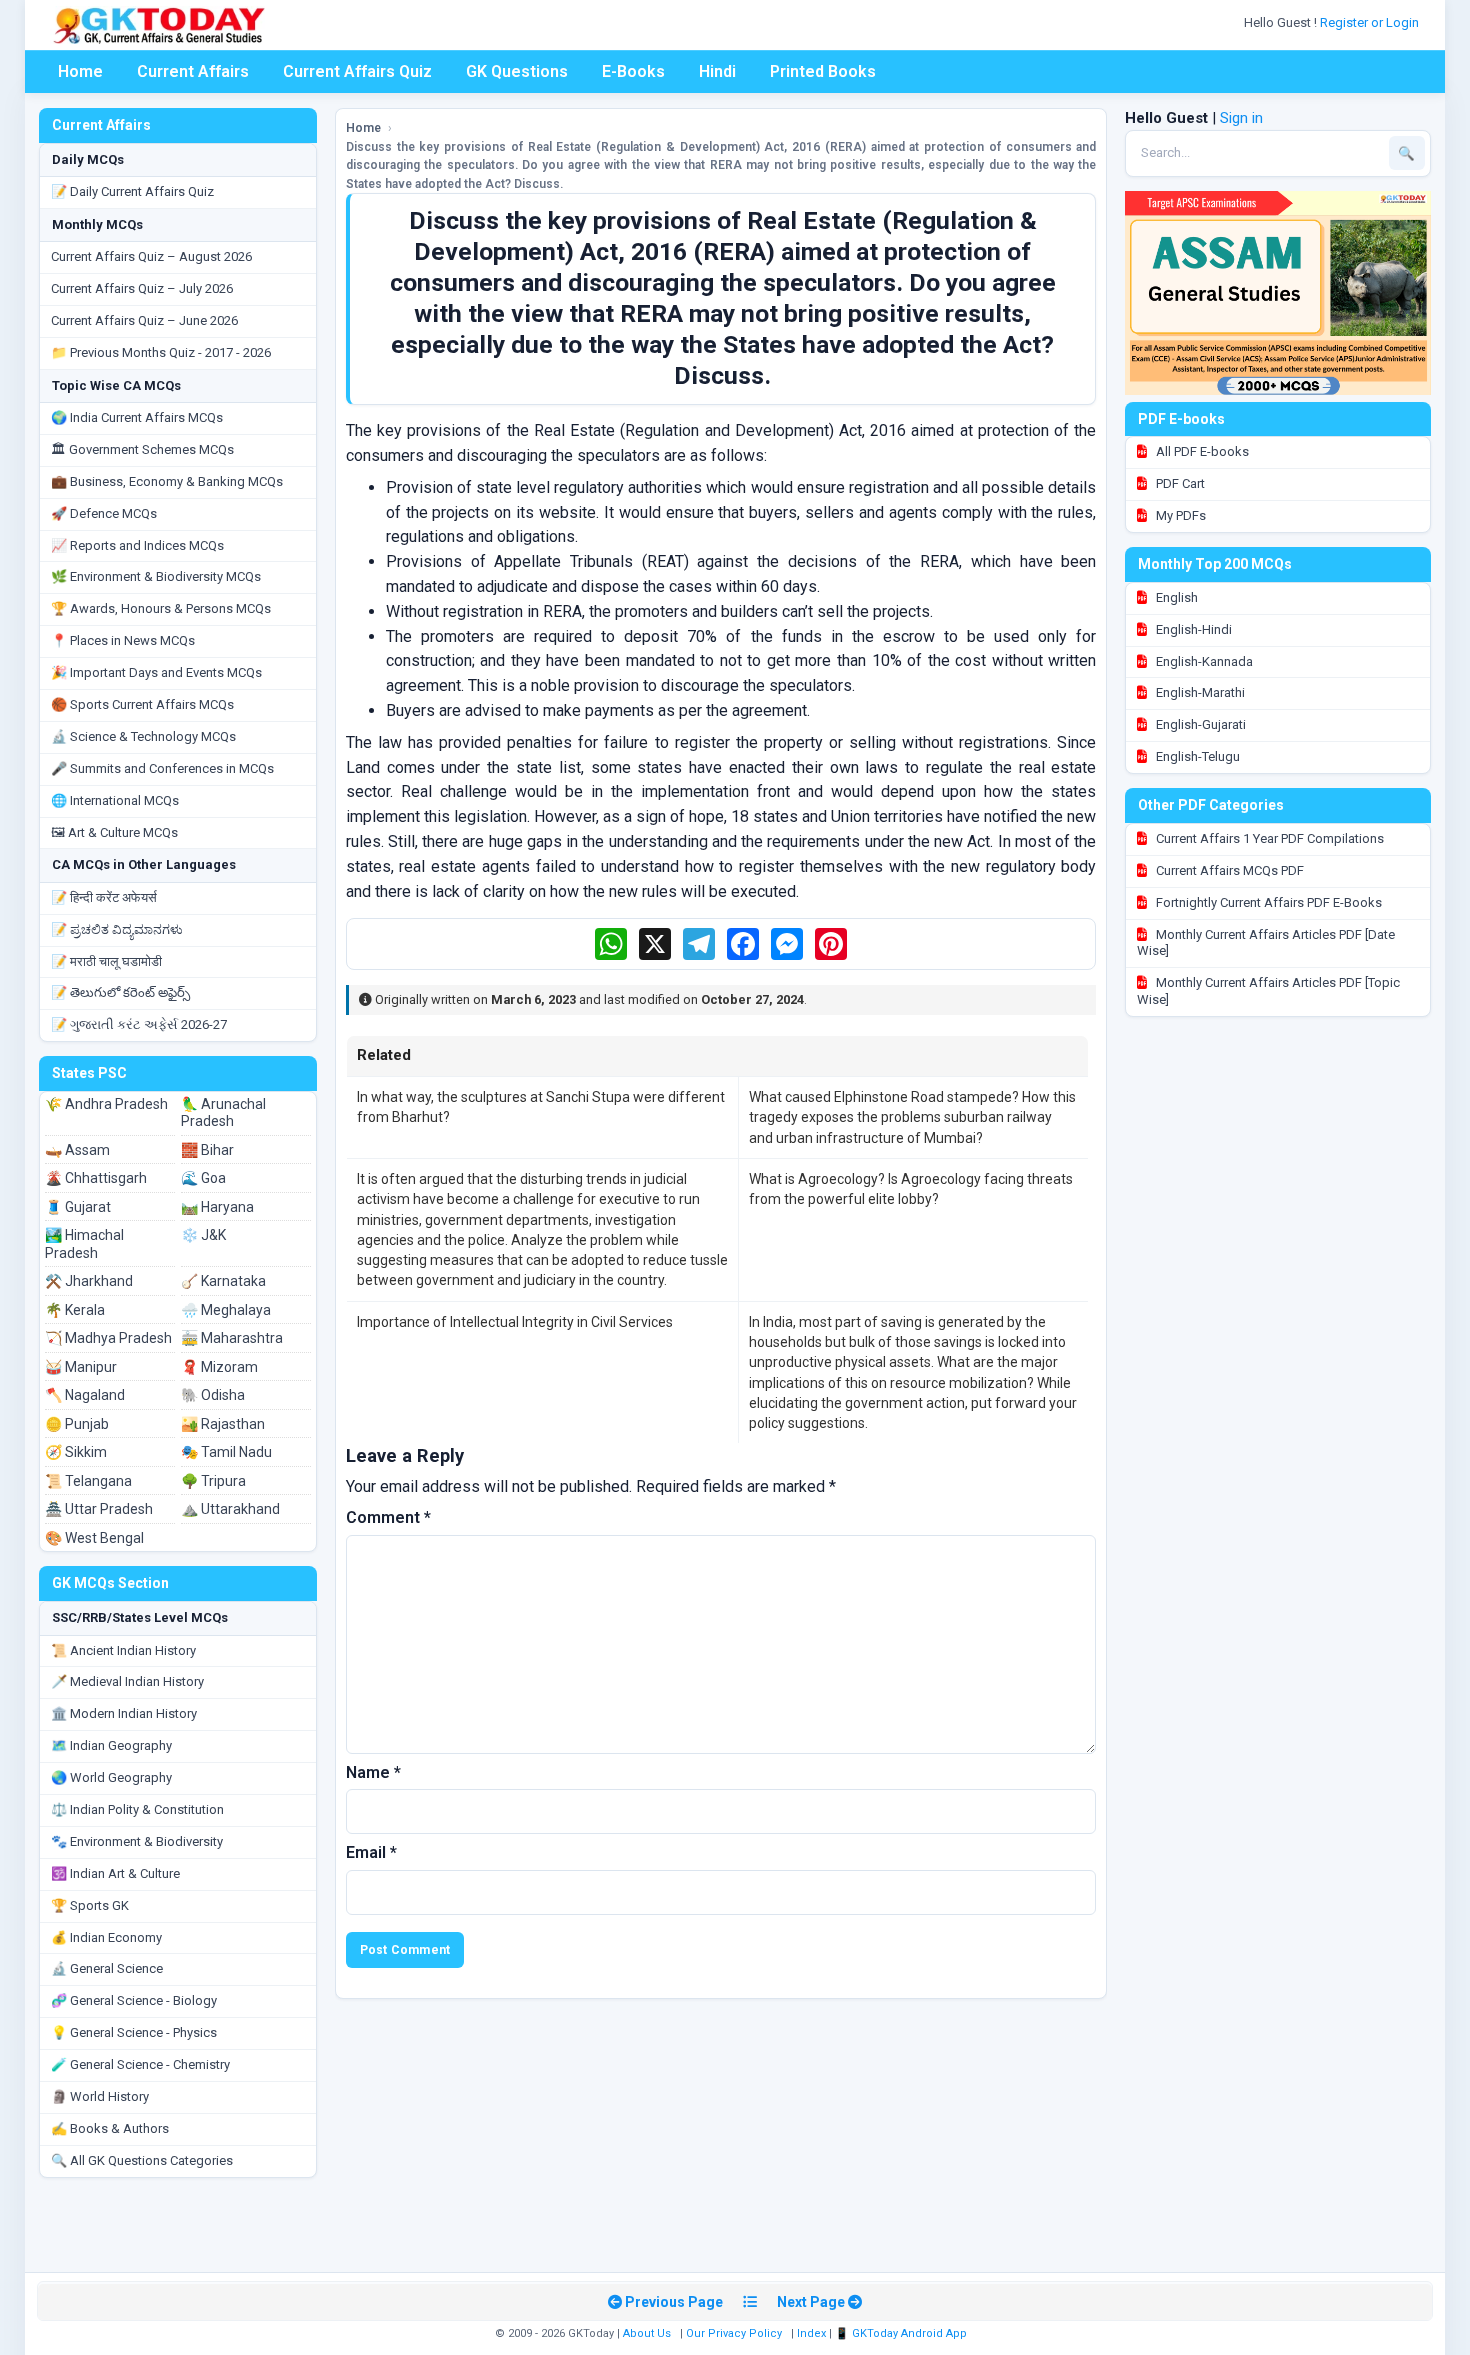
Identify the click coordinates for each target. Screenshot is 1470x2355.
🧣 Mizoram (219, 1367)
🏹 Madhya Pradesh (108, 1338)
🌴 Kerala (75, 1310)
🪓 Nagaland (85, 1395)
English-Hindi (1192, 629)
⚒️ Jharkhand (89, 1281)
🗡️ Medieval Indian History (127, 1681)
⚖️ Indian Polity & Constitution (137, 1809)
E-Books (633, 71)
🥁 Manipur (81, 1367)
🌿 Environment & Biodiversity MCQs (156, 576)
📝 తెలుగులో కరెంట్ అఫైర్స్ (120, 992)
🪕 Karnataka (223, 1281)
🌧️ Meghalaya (226, 1310)
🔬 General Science (107, 1968)
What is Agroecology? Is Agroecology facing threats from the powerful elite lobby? (911, 1189)
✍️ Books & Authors (110, 2128)
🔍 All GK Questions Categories (142, 2160)
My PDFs (1179, 515)
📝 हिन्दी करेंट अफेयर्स (104, 897)
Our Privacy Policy (734, 2333)
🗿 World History (100, 2096)
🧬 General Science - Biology (134, 2000)
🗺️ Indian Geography (111, 1745)
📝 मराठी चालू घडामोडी (106, 961)
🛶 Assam (77, 1150)
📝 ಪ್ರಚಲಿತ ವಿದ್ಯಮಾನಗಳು (117, 929)
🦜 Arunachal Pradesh (223, 1113)
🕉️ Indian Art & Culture (115, 1873)
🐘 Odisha (213, 1395)
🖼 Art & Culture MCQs (114, 832)
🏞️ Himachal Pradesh (84, 1244)
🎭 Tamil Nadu (226, 1452)
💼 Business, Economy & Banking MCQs (167, 481)
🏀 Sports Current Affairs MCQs (142, 704)
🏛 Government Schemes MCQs (142, 449)
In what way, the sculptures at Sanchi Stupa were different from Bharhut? (541, 1107)
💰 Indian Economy (106, 1937)
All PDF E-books (1201, 451)
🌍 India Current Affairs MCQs (137, 417)
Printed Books (823, 71)
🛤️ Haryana (217, 1207)
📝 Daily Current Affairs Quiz (132, 191)
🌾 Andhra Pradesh (106, 1104)
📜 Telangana (88, 1481)
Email (371, 1852)
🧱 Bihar (207, 1150)
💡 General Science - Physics (134, 2032)
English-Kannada (1203, 661)
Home (80, 71)
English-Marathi (1199, 692)
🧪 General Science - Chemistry (140, 2064)
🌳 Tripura (213, 1481)
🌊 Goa (203, 1178)
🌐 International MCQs (115, 800)
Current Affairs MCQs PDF (1228, 870)
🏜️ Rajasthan (223, 1424)
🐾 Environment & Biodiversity (137, 1841)
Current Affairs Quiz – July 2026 (142, 288)
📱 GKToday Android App (902, 2333)
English (1175, 597)
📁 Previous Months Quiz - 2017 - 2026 (161, 352)
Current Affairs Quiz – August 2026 (151, 256)
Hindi (717, 71)
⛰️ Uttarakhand (230, 1509)
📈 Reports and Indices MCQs (137, 545)
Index (811, 2333)
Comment (388, 1517)
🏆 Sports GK (90, 1905)
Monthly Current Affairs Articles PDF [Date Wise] (1266, 943)
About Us (647, 2333)
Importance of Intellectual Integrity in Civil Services (515, 1322)
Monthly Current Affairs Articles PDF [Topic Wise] (1268, 991)
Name (373, 1772)
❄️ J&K (203, 1235)
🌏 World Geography (111, 1777)
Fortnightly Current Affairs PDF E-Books (1267, 902)
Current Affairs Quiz (357, 71)
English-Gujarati (1199, 724)
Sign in (1241, 118)
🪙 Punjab (77, 1424)
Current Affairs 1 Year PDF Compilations (1268, 838)
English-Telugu (1196, 756)
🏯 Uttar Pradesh (99, 1509)
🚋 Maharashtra (232, 1338)
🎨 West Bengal (94, 1538)
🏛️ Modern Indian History (124, 1713)
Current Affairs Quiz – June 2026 (144, 320)
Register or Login (1371, 22)
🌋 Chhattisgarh (96, 1178)
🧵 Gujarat (78, 1207)
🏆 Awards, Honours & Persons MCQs (161, 608)
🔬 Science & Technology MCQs (143, 736)
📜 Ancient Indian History (123, 1650)
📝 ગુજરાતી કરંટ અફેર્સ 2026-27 (139, 1024)
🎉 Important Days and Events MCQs (156, 672)
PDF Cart (1179, 483)
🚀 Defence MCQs (104, 513)
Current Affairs (193, 71)
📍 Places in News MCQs (123, 640)
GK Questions (517, 71)
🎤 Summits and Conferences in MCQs (162, 768)
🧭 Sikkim (76, 1452)
